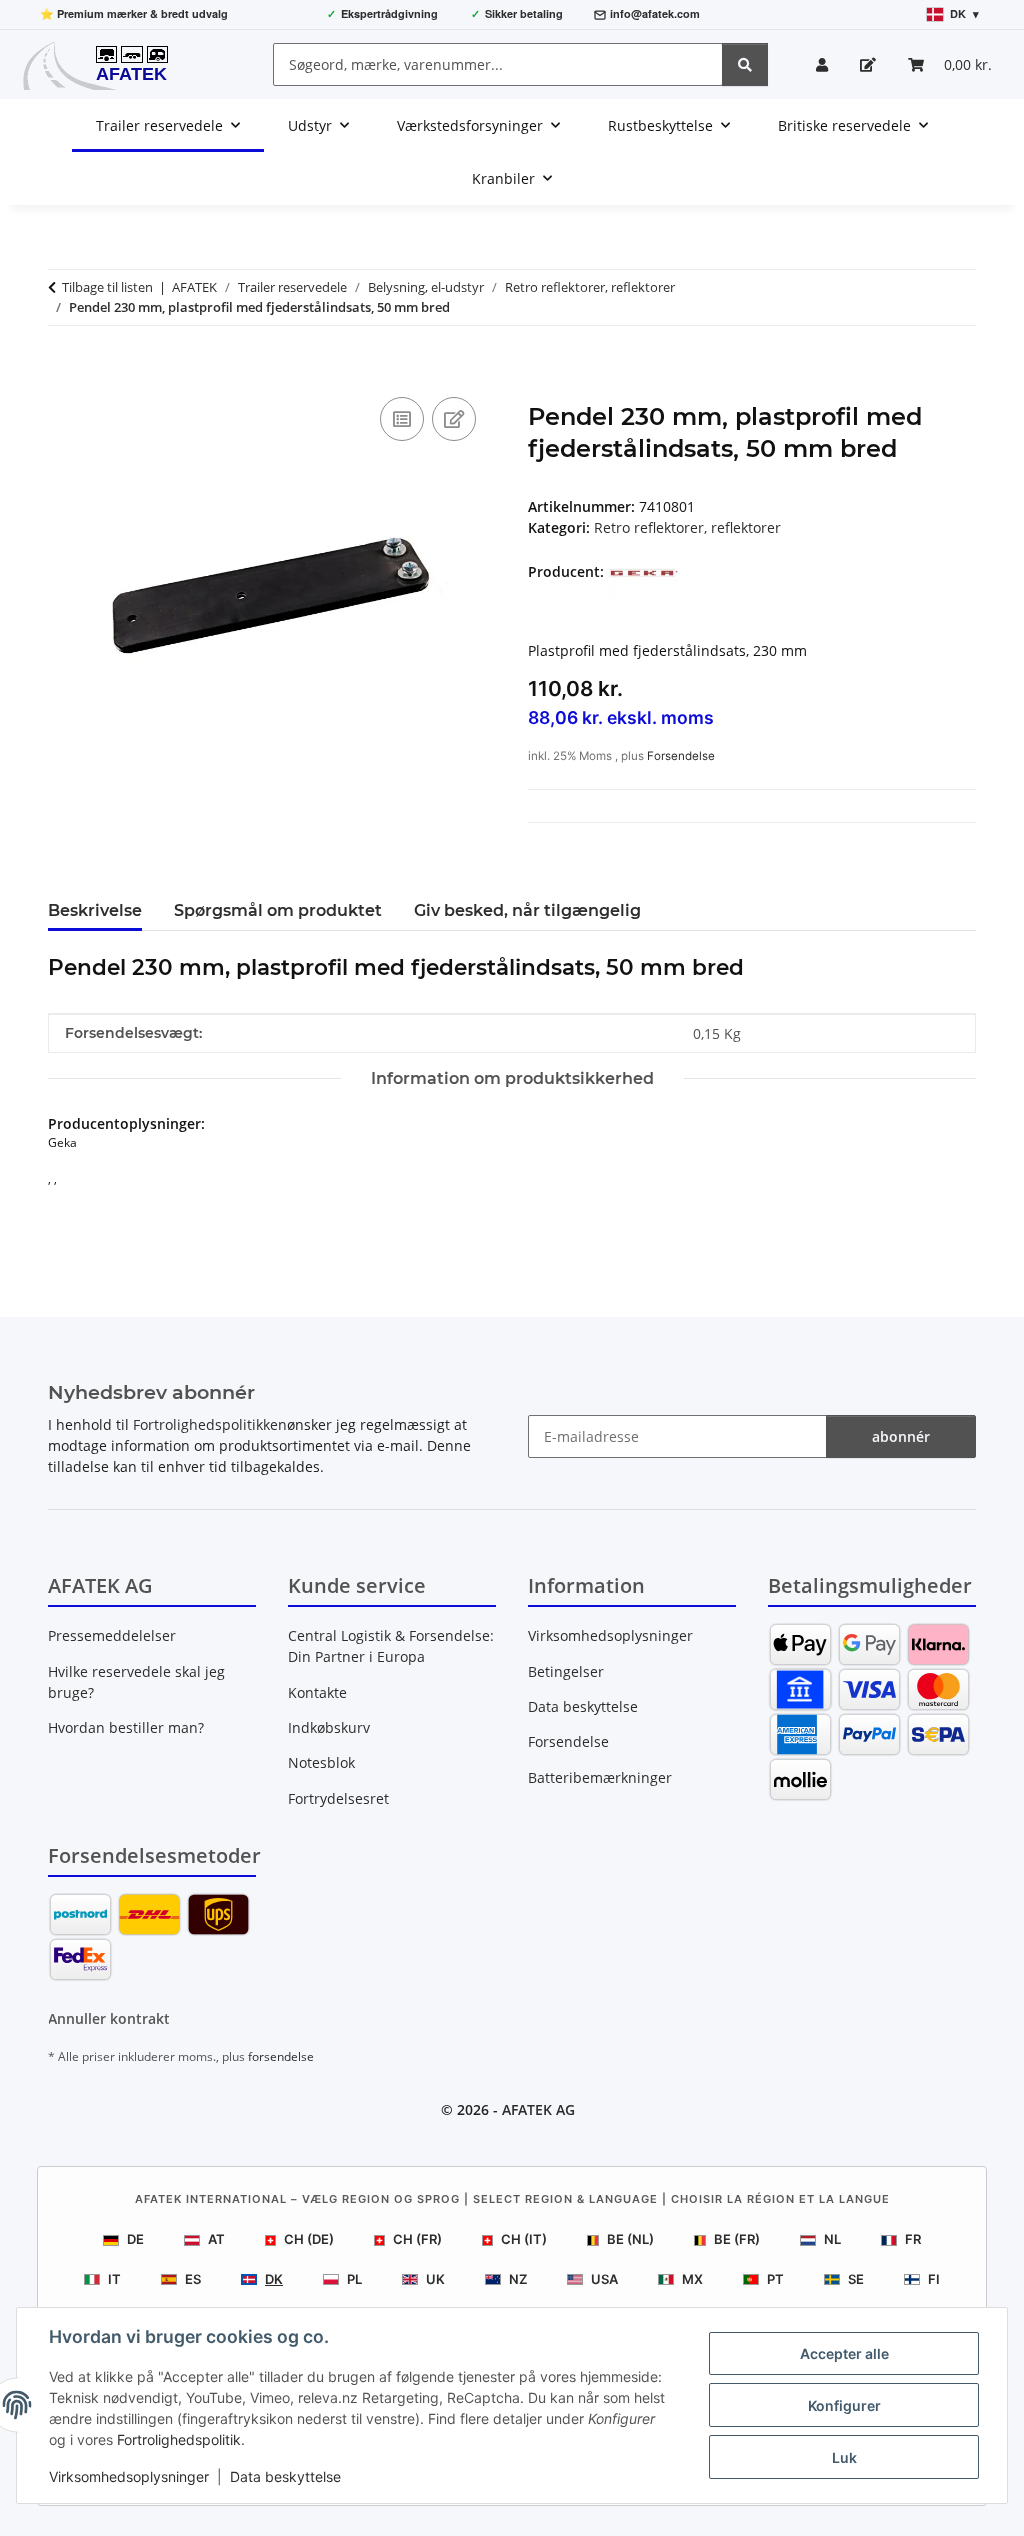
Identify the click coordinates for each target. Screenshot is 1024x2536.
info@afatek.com (655, 13)
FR (913, 2239)
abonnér (901, 1436)
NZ (518, 2279)
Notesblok (321, 1762)
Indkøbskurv (329, 1727)
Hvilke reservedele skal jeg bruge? (136, 1682)
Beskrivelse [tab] (95, 910)
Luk (844, 2457)
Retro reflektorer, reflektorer (687, 527)
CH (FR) (417, 2239)
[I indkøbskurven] (64, 370)
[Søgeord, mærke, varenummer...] (745, 64)
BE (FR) (737, 2239)
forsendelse (281, 2056)
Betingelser (566, 1671)
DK (274, 2279)
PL (354, 2279)
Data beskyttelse (285, 2476)
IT (114, 2279)
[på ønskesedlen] (454, 419)
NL (832, 2239)
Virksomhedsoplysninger (129, 2476)
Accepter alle (844, 2353)
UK (435, 2279)
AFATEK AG (538, 2109)
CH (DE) (309, 2239)
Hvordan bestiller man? (126, 1727)
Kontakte (317, 1692)
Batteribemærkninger (600, 1777)
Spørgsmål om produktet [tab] (278, 910)
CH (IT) (524, 2239)
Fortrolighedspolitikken (210, 1424)
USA (604, 2279)
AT (216, 2239)
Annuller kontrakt (109, 2018)
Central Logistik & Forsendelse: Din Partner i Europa (391, 1646)
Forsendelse (681, 756)
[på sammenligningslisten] (402, 419)
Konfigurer (844, 2405)
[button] (822, 64)
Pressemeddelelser (112, 1635)
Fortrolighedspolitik (179, 2439)
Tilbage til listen (107, 287)
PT (775, 2279)
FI (934, 2279)
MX (692, 2279)
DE (135, 2239)
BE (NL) (630, 2239)
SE (856, 2279)
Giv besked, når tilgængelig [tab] (527, 910)
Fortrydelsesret (338, 1798)
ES (193, 2279)
